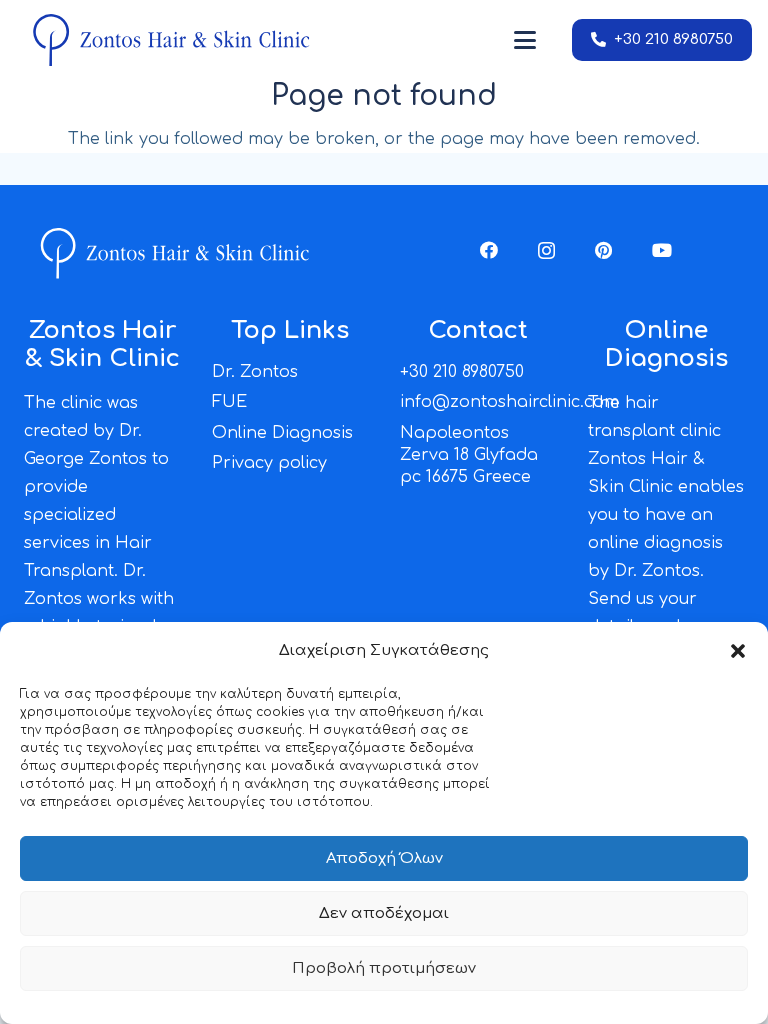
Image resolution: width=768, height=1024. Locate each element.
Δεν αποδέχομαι (384, 913)
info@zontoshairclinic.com (509, 402)
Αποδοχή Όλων (384, 858)
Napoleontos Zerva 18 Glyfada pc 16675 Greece (469, 455)
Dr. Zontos (255, 372)
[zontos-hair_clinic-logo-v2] (170, 40)
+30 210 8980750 (462, 372)
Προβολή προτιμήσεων (384, 968)
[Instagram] (546, 251)
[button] (738, 651)
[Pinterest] (603, 250)
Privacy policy (269, 463)
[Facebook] (489, 250)
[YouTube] (662, 250)
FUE (229, 402)
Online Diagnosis (282, 433)
